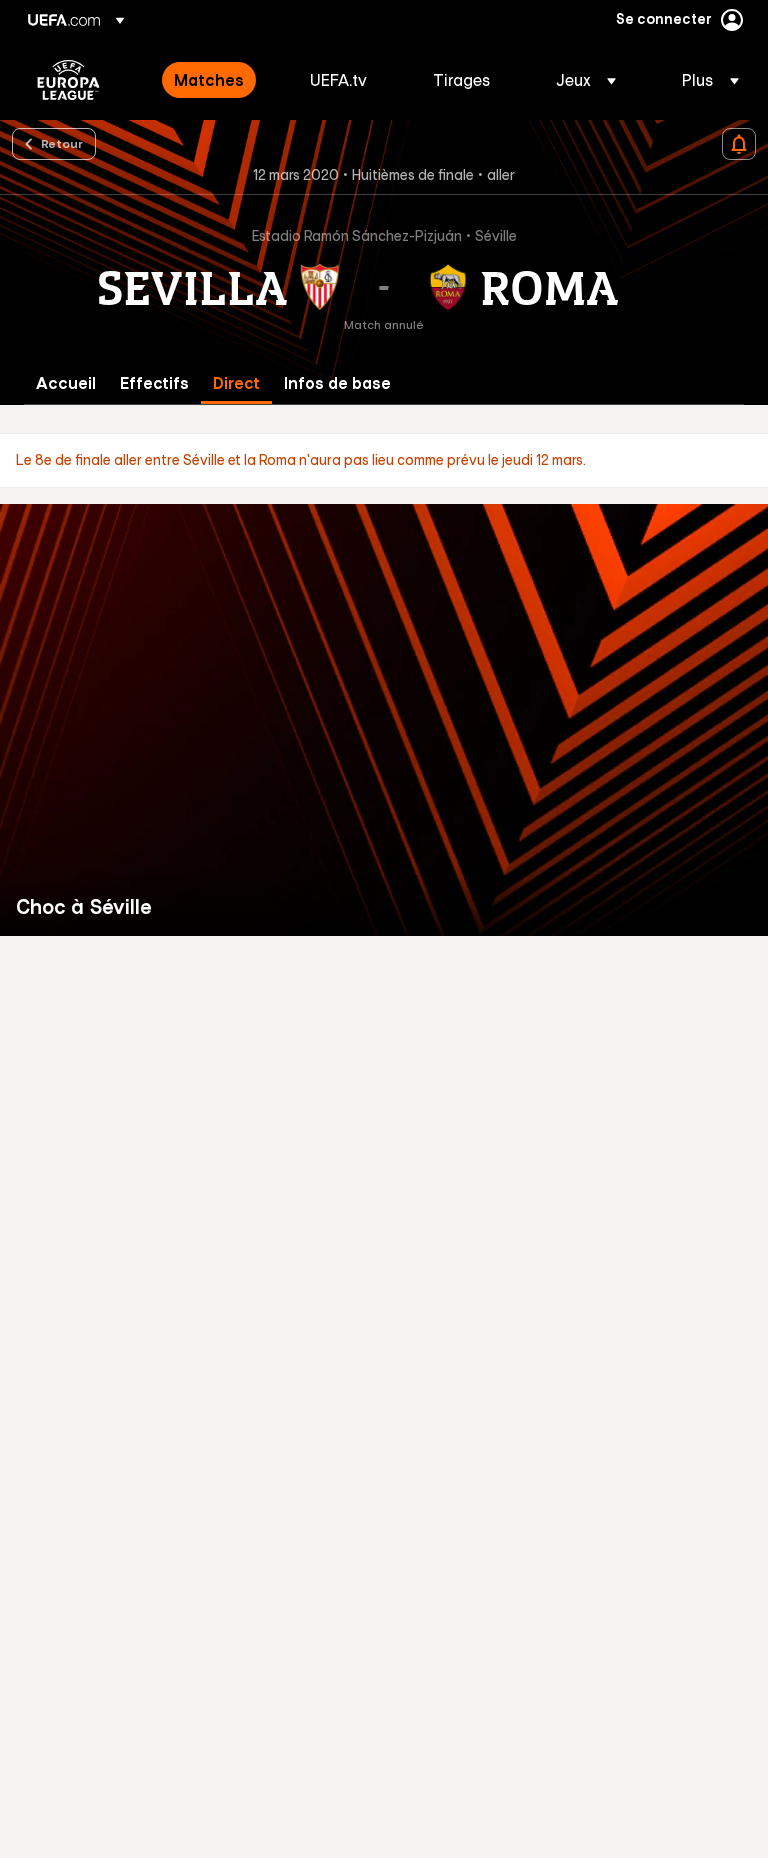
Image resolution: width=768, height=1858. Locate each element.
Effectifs (154, 383)
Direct (236, 383)
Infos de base (337, 383)
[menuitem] (217, 80)
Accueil (66, 383)
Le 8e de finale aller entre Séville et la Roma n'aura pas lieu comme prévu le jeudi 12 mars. (301, 460)
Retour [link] (62, 143)
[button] (586, 80)
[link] (209, 80)
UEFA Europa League (68, 80)
